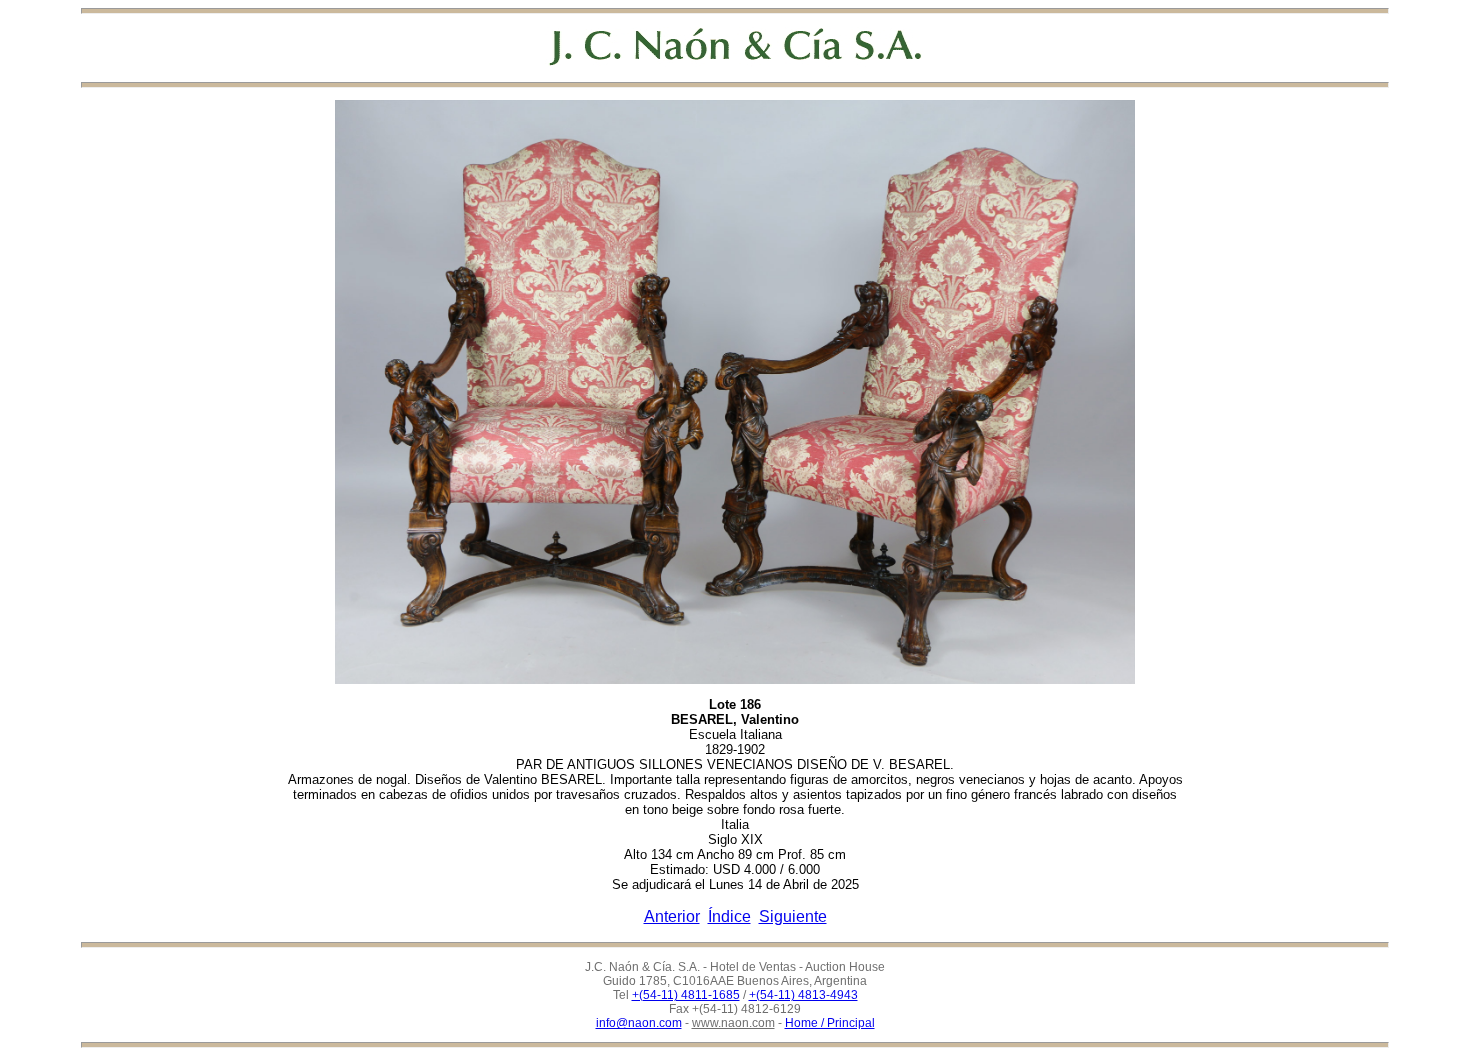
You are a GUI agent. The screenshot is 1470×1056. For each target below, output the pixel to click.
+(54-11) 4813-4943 (803, 995)
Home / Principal (830, 1023)
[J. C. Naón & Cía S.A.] (735, 46)
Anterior (672, 916)
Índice (729, 916)
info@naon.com (639, 1023)
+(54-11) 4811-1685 (686, 995)
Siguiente (793, 916)
